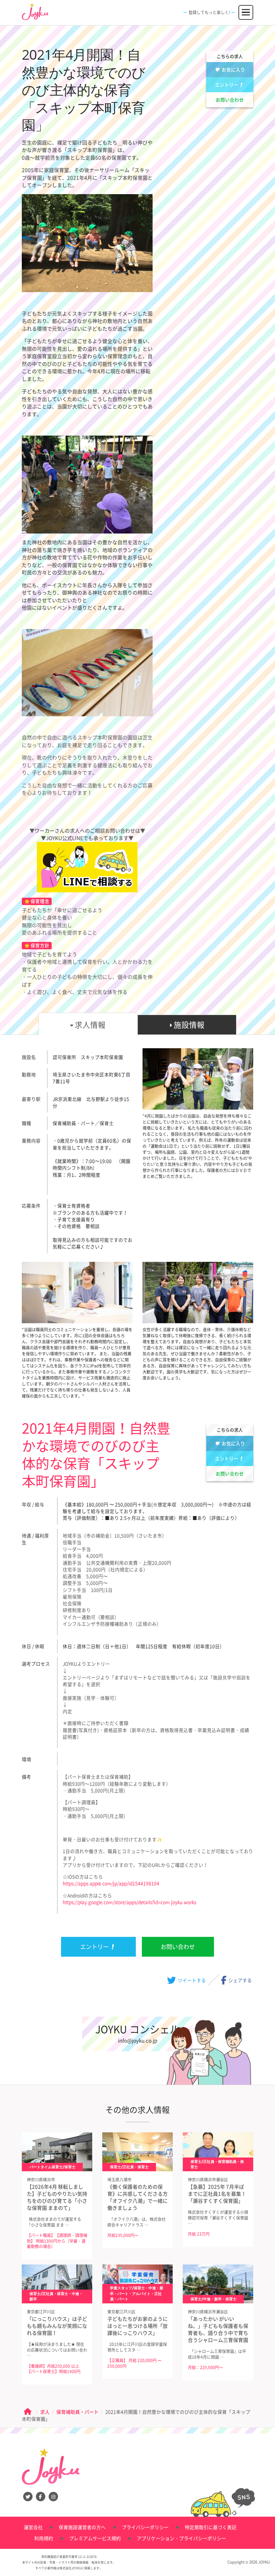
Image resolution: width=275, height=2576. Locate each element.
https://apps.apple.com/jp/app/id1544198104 (111, 1883)
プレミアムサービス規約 (95, 2538)
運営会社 (33, 2527)
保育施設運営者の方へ (82, 2527)
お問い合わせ (230, 100)
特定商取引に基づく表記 (211, 2527)
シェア (240, 1980)
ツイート (191, 1980)
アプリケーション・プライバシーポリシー (181, 2538)
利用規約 (44, 2538)
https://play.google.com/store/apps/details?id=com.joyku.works (129, 1902)
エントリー (227, 85)
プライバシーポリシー (145, 2527)
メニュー (246, 9)
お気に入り (233, 69)
